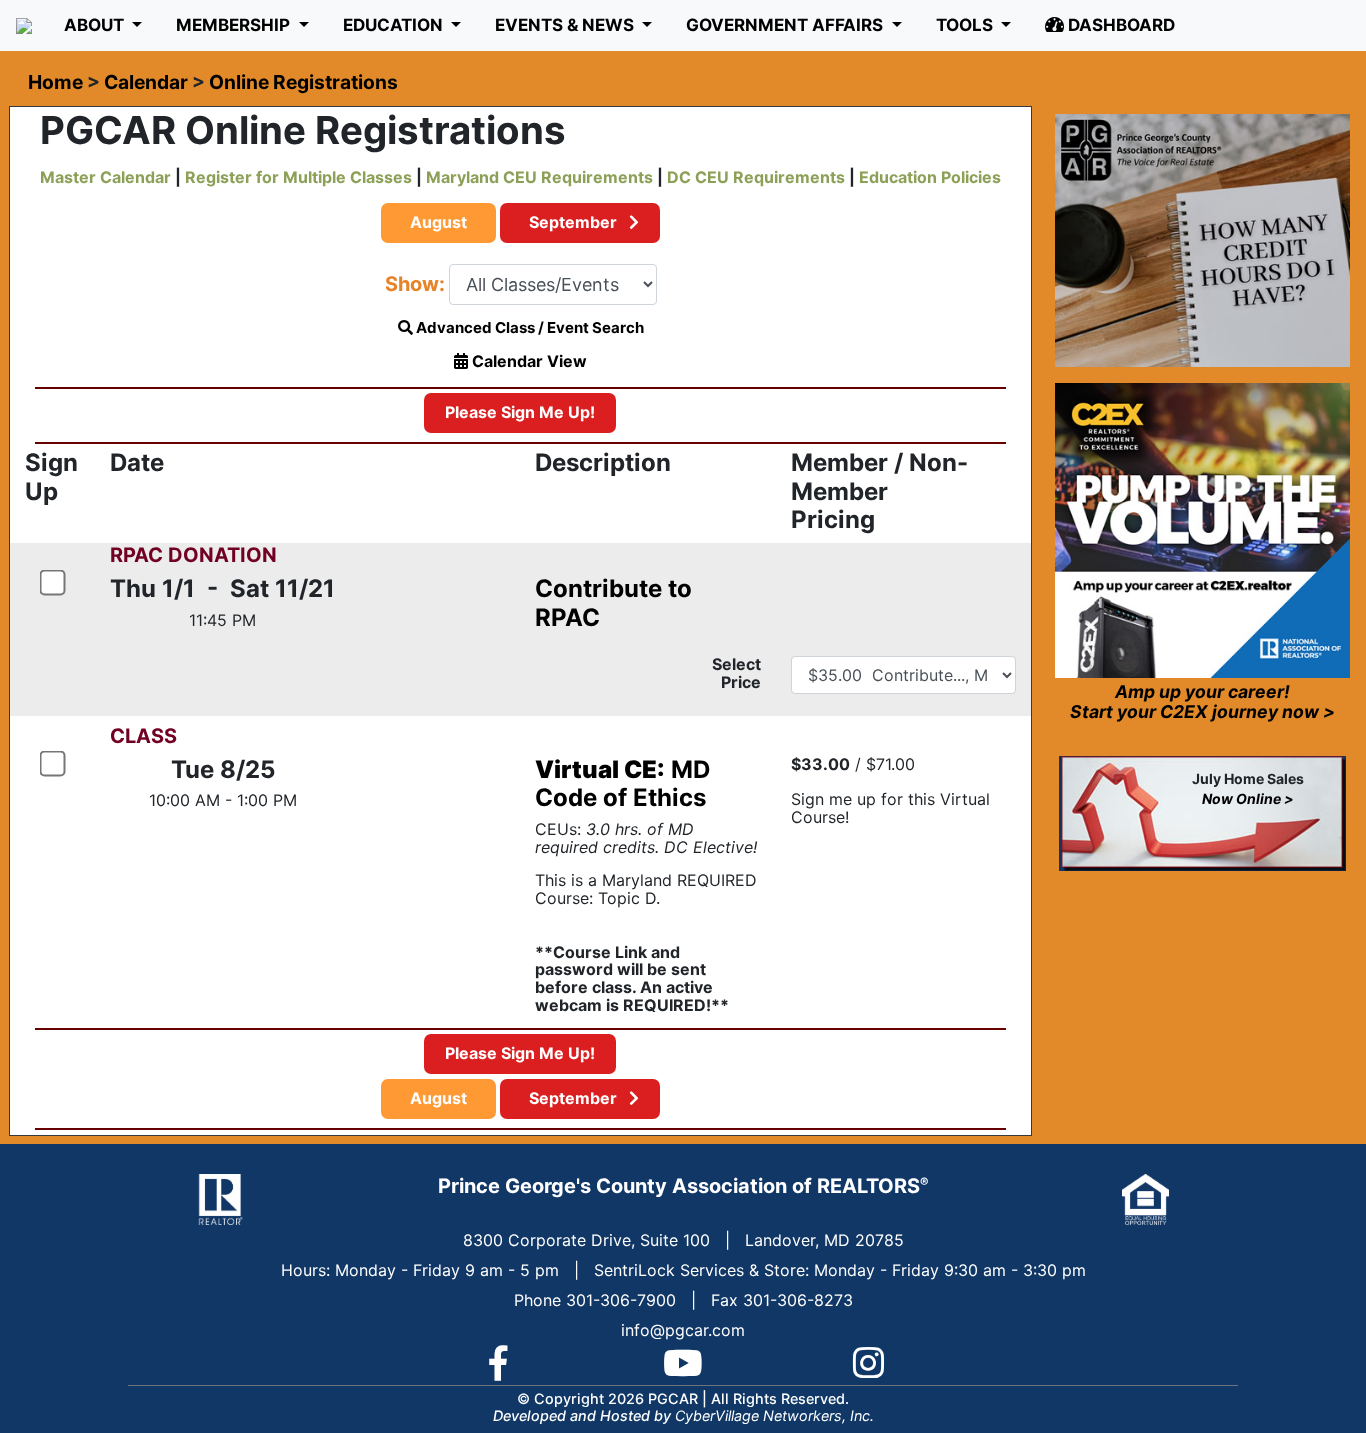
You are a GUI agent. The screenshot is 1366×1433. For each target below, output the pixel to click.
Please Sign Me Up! (520, 412)
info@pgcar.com (683, 1330)
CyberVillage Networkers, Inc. (774, 1415)
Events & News (566, 25)
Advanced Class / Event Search (528, 327)
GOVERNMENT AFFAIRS (786, 25)
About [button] (96, 25)
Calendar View (527, 361)
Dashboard (1119, 25)
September (575, 222)
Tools (966, 25)
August (438, 222)
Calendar (146, 82)
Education (395, 25)
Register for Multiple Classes (298, 177)
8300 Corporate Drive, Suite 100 (586, 1240)
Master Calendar (105, 177)
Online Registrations (303, 82)
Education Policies (930, 177)
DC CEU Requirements (756, 177)
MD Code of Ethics (622, 784)
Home (55, 82)
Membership (235, 25)
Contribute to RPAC (613, 603)
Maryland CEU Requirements (539, 177)
